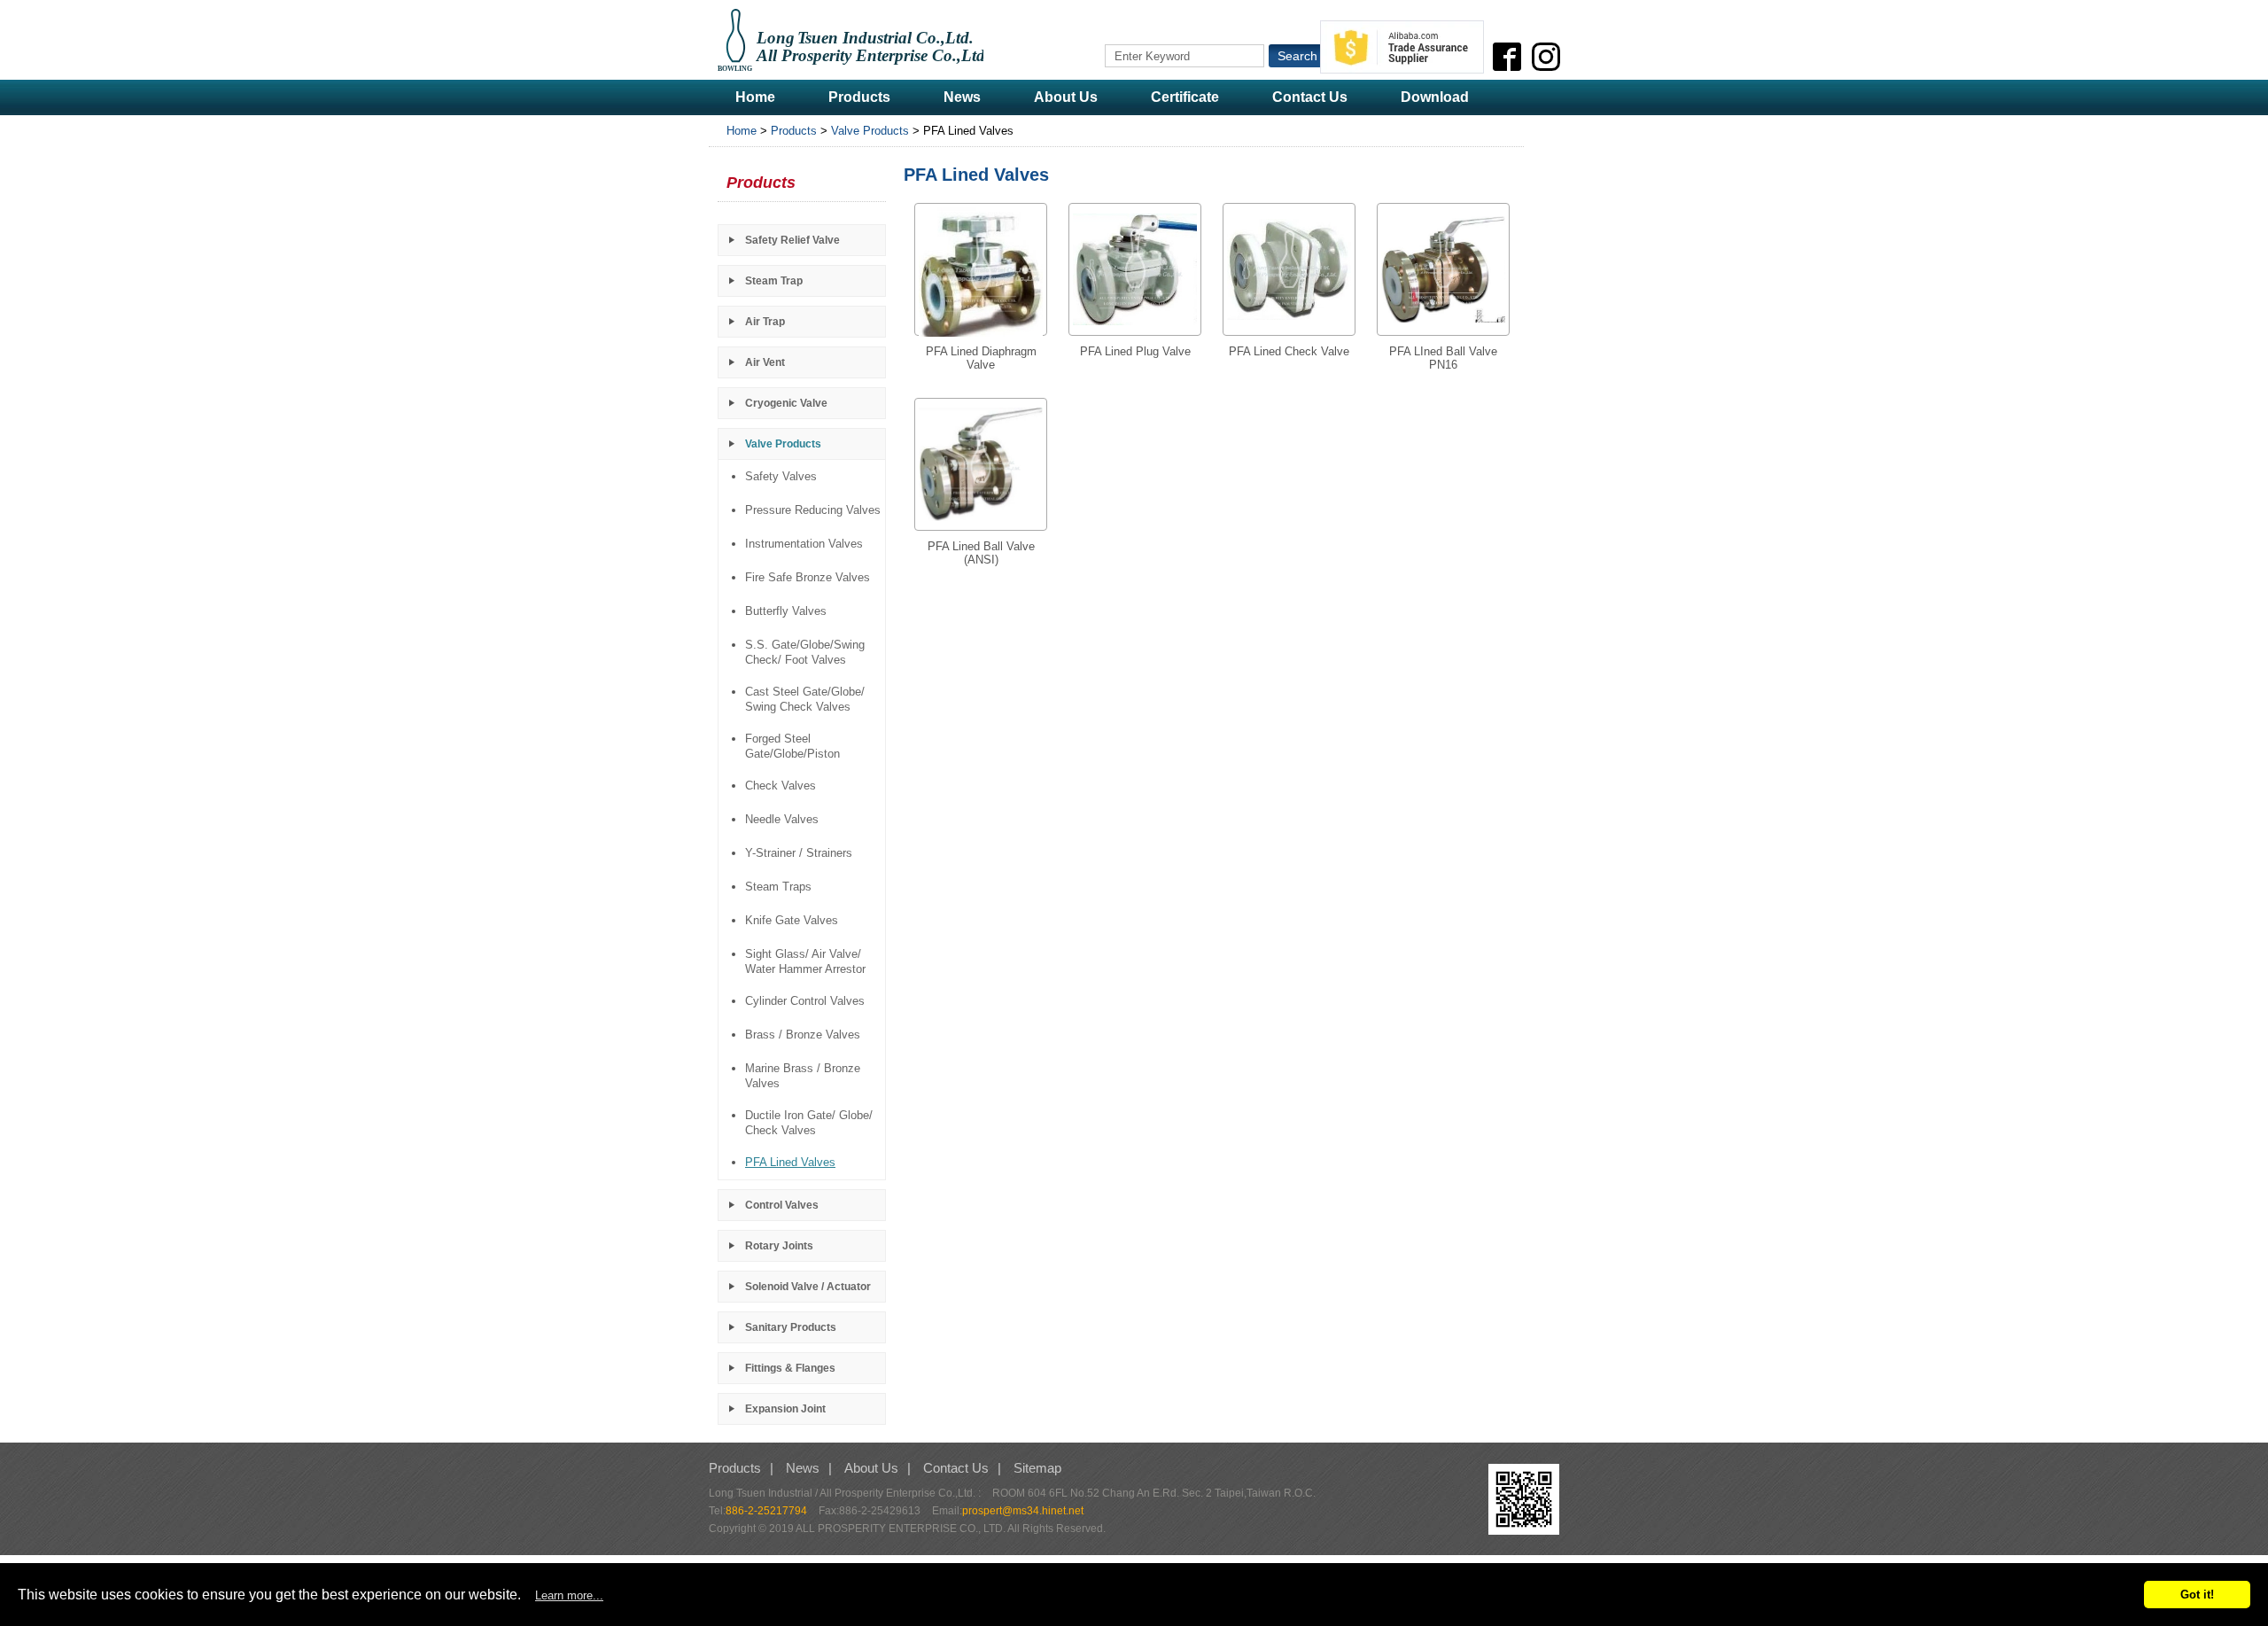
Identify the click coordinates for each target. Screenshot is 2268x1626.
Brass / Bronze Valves (803, 1035)
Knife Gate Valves (792, 920)
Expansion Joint (785, 1409)
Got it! (2197, 1595)
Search (1297, 56)
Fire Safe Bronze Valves (808, 577)
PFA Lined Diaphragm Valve (981, 358)
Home (755, 97)
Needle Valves (782, 819)
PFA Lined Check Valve (1289, 351)
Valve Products (870, 131)
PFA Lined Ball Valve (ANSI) (981, 553)
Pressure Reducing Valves (813, 510)
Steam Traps (778, 887)
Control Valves (782, 1205)
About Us (1066, 97)
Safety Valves (781, 476)
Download (1435, 97)
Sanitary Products (791, 1327)
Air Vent (765, 362)
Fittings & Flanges (790, 1368)
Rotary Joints (779, 1246)
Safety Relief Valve (792, 240)
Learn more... (569, 1595)
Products (859, 97)
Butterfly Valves (786, 611)
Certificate (1185, 97)
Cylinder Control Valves (805, 1001)
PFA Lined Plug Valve (1135, 351)
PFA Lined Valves (790, 1162)
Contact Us (1310, 97)
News (962, 97)
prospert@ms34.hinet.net (1023, 1511)
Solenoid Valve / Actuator (808, 1287)
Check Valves (781, 786)
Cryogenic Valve (786, 403)
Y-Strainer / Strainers (799, 853)
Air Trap (765, 322)
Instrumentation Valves (804, 544)
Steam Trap (774, 281)
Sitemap (1037, 1468)
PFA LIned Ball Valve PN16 (1443, 358)
